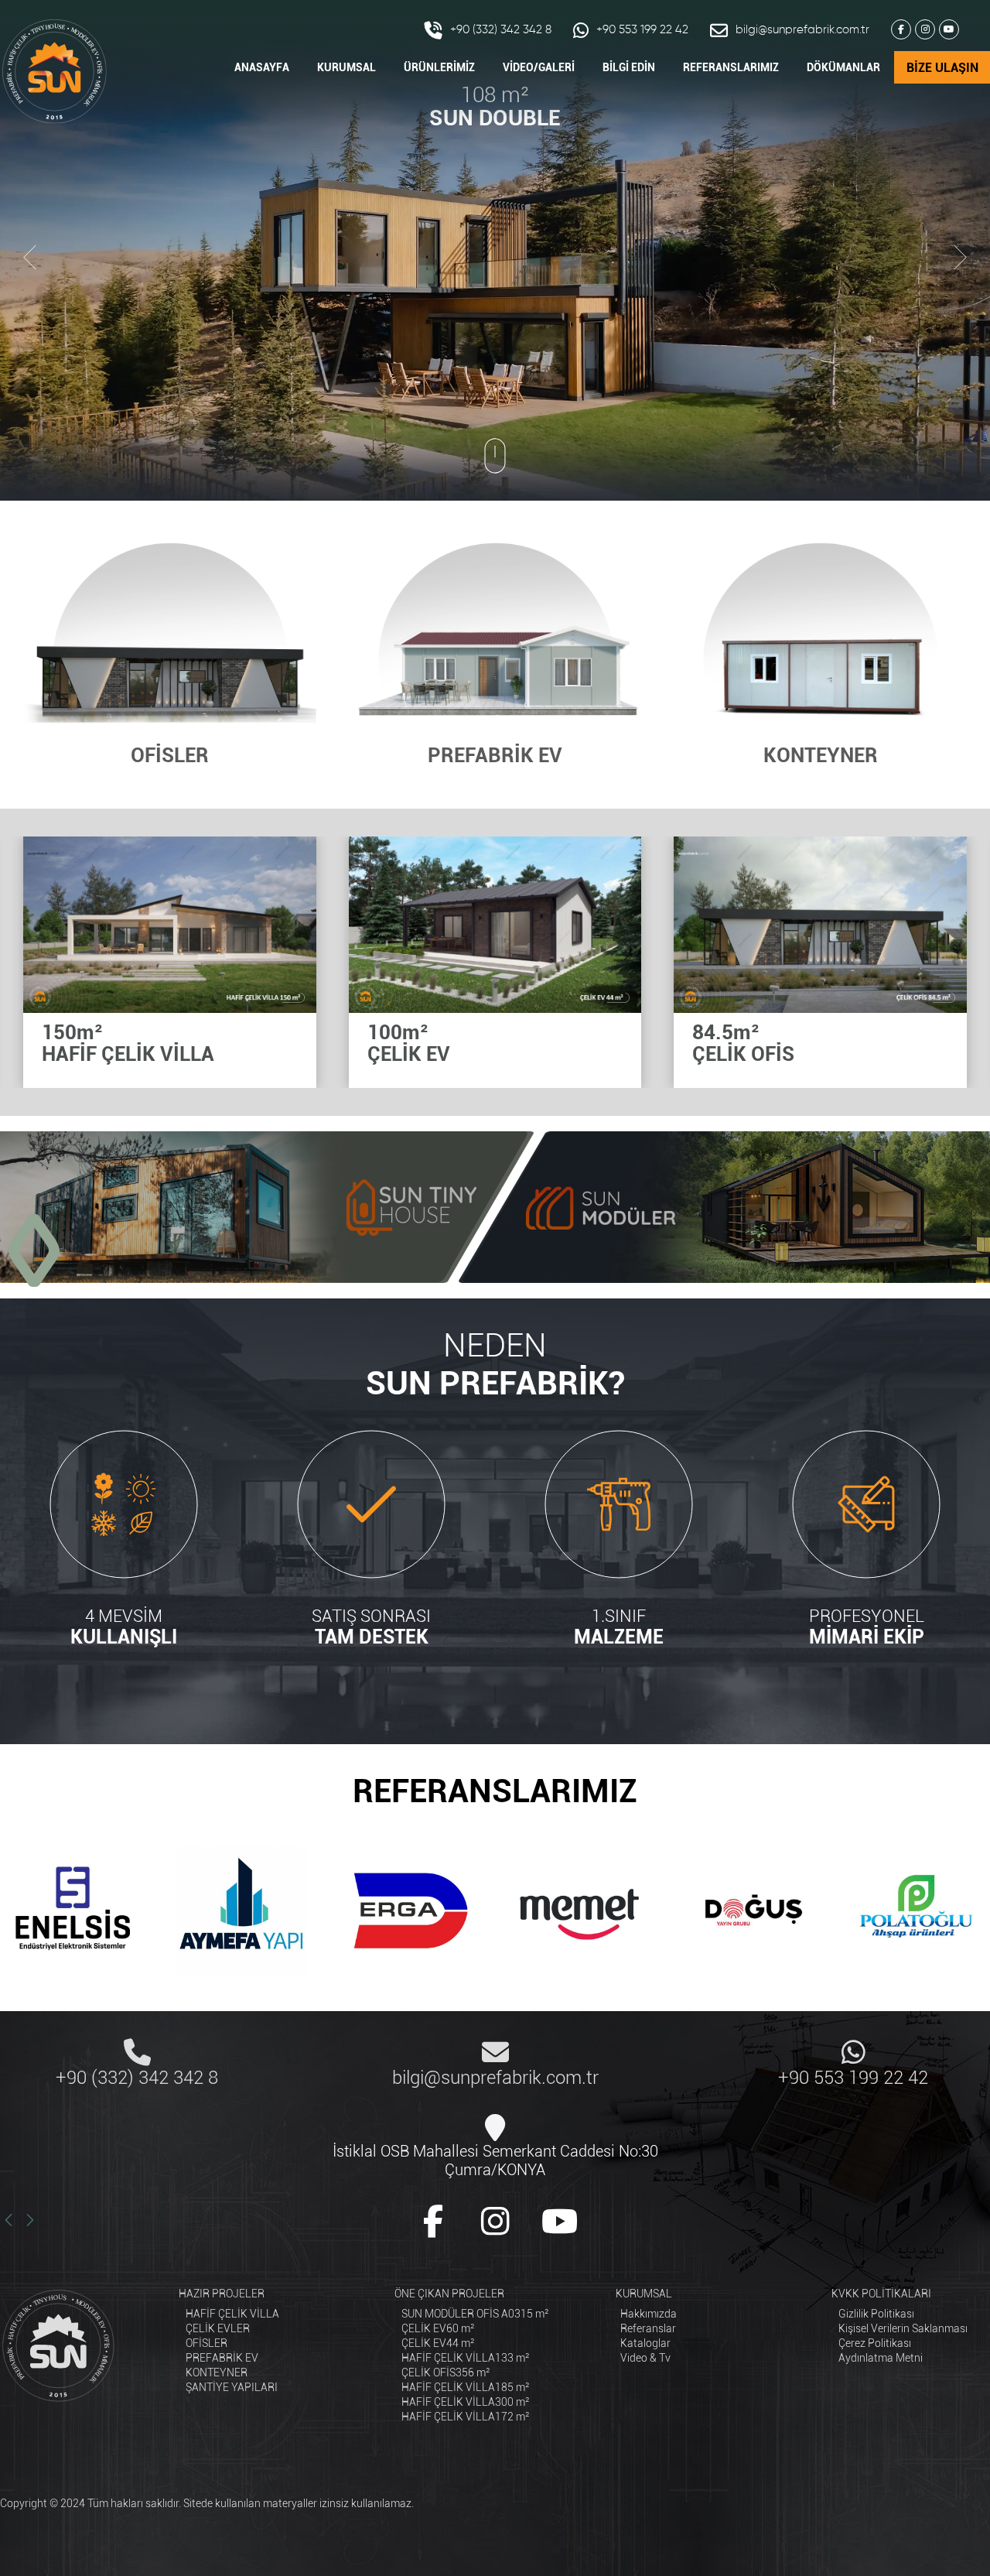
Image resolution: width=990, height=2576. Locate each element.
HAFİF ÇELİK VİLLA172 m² (466, 2417)
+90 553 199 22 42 (642, 30)
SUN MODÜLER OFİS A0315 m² (475, 2314)
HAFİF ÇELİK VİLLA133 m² (466, 2358)
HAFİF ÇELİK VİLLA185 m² (466, 2387)
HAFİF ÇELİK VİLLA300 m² (466, 2402)
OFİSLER (207, 2343)
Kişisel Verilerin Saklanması (903, 2328)
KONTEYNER (217, 2372)
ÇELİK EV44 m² (438, 2343)
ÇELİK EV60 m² (438, 2328)
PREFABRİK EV (222, 2358)
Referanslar (648, 2328)
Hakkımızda (649, 2314)
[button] (23, 1250)
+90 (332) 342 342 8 (501, 30)
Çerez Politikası (875, 2343)
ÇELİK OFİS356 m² (446, 2372)
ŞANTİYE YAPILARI (232, 2387)
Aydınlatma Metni (881, 2358)
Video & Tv (645, 2358)
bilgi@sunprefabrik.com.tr (802, 30)
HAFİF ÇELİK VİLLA (232, 2314)
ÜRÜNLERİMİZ (439, 67)
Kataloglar (645, 2343)
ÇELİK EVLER (218, 2328)
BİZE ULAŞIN (942, 68)
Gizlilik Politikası (876, 2314)
